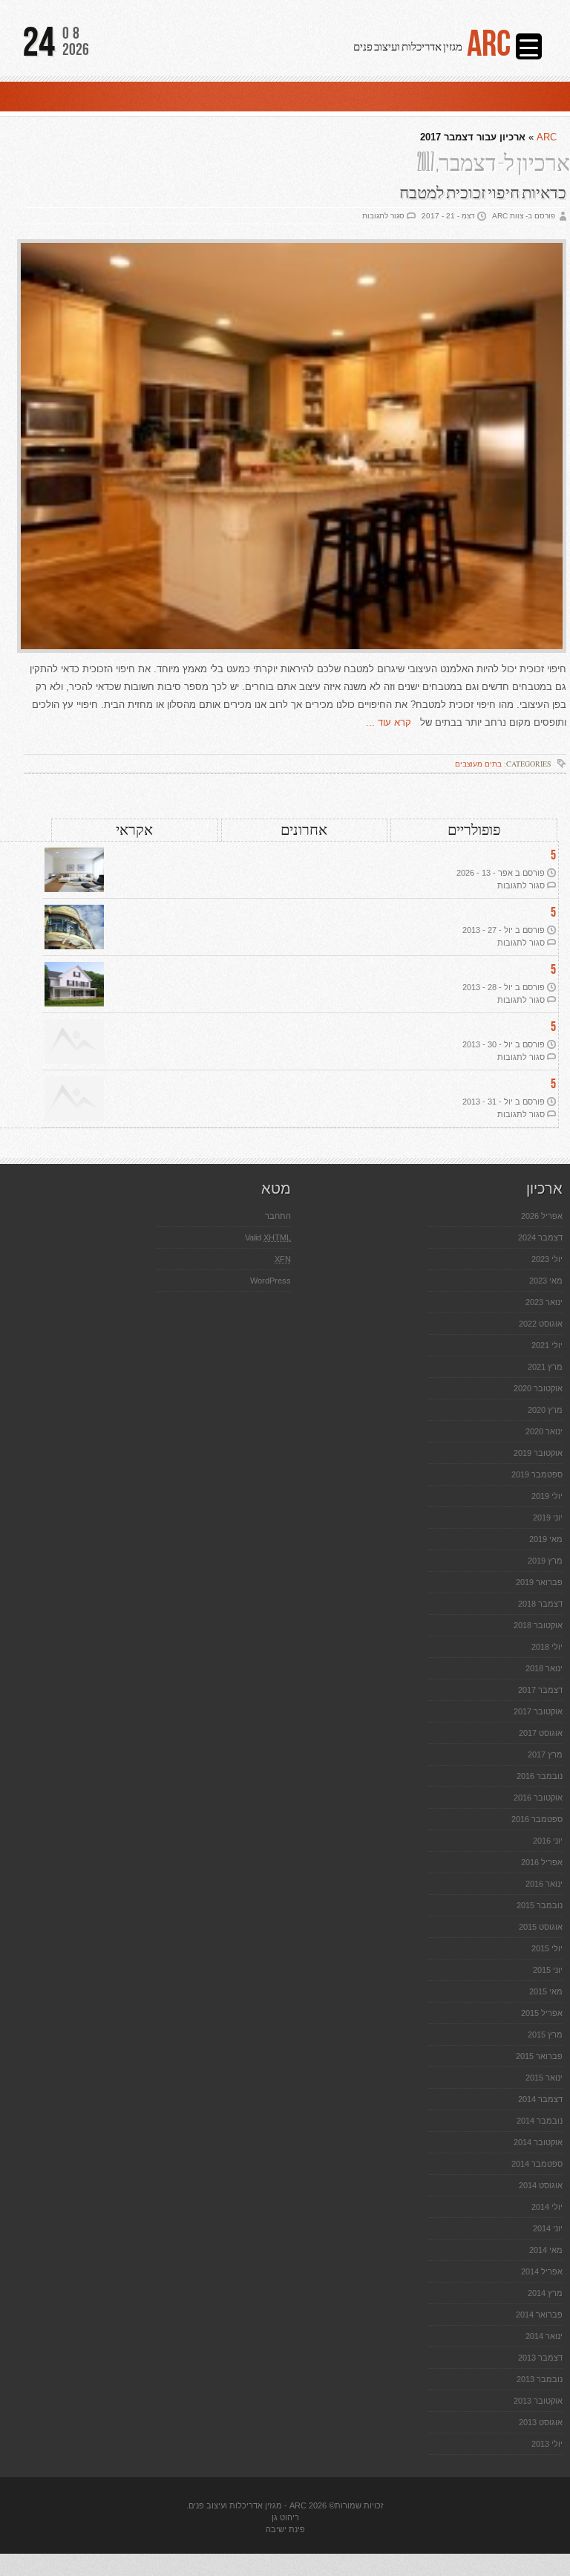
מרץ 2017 (545, 1754)
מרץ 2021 (545, 1367)
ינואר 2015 (544, 2078)
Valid (268, 1237)
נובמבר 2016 (540, 1776)
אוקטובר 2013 (538, 2401)
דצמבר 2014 (540, 2099)
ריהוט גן (285, 2517)
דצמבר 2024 (540, 1237)
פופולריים (474, 830)
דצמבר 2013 (540, 2358)
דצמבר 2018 (540, 1604)
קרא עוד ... (393, 722)
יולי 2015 (547, 1948)
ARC (489, 45)
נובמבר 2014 (540, 2121)
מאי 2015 (546, 1991)
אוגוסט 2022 (541, 1324)
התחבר (278, 1216)
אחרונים (304, 830)
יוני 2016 (548, 1841)
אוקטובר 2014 (538, 2142)
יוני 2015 (548, 1970)
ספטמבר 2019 (537, 1474)
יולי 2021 (547, 1345)
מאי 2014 (546, 2250)
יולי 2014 (547, 2207)
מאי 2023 (546, 1281)
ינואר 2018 (544, 1668)
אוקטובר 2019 (538, 1453)
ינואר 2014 (544, 2336)
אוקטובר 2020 (538, 1388)
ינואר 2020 (544, 1431)
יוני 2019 (548, 1518)
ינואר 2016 (544, 1884)
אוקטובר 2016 (538, 1798)
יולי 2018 (547, 1647)
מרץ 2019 (545, 1561)
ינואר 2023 (544, 1302)
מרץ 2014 (545, 2293)
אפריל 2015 (542, 2013)
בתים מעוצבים (478, 764)
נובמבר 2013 (540, 2379)
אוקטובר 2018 (538, 1625)
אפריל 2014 (542, 2271)
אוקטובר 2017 (538, 1711)
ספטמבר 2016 (537, 1819)
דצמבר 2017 (540, 1690)
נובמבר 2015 (540, 1905)
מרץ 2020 (545, 1410)
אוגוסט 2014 (541, 2185)
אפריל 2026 (542, 1216)
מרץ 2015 (545, 2035)
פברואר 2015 (539, 2056)
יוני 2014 (548, 2228)
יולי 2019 (547, 1496)
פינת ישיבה (285, 2529)
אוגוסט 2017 (541, 1733)
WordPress (271, 1281)
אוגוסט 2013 (541, 2422)
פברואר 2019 (539, 1582)
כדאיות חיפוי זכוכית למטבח (483, 193)
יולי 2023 (547, 1259)
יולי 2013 (547, 2444)
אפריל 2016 (542, 1862)
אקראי (134, 830)
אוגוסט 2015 (541, 1927)
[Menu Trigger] (529, 46)
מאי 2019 (546, 1539)
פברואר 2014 (539, 2315)
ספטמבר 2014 (537, 2164)
